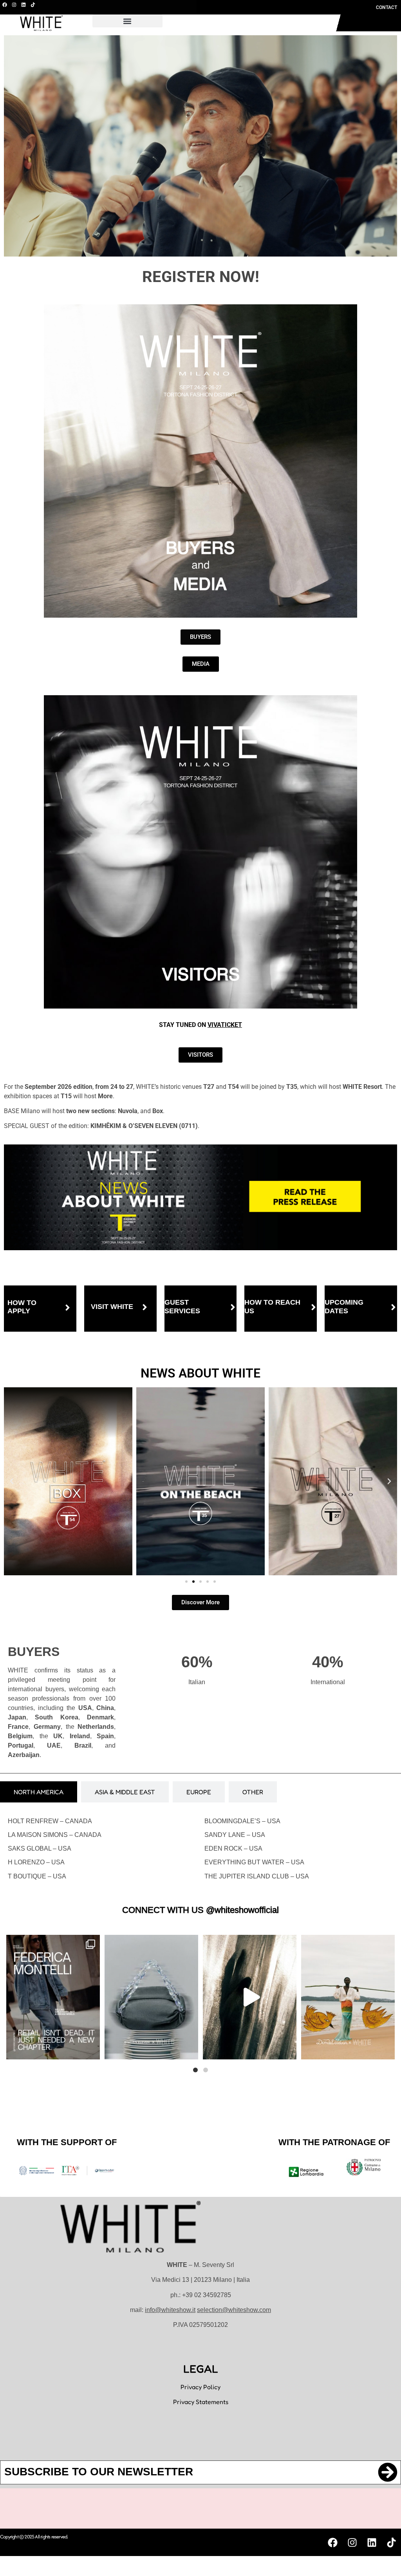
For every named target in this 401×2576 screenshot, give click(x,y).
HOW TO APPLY (22, 1307)
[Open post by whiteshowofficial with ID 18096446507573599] (151, 1997)
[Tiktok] (33, 5)
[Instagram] (14, 5)
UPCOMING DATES (344, 1307)
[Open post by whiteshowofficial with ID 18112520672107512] (53, 1997)
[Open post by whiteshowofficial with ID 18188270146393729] (250, 1997)
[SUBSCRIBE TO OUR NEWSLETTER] (388, 2472)
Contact (387, 7)
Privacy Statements (201, 2402)
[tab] (39, 1792)
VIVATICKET (225, 1025)
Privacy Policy (200, 2387)
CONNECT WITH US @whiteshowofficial (200, 1910)
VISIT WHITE (112, 1307)
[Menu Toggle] (272, 23)
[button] (127, 21)
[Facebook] (5, 5)
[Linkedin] (23, 5)
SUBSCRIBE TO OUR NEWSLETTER (99, 2472)
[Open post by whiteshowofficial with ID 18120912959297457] (348, 1997)
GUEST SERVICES (182, 1307)
